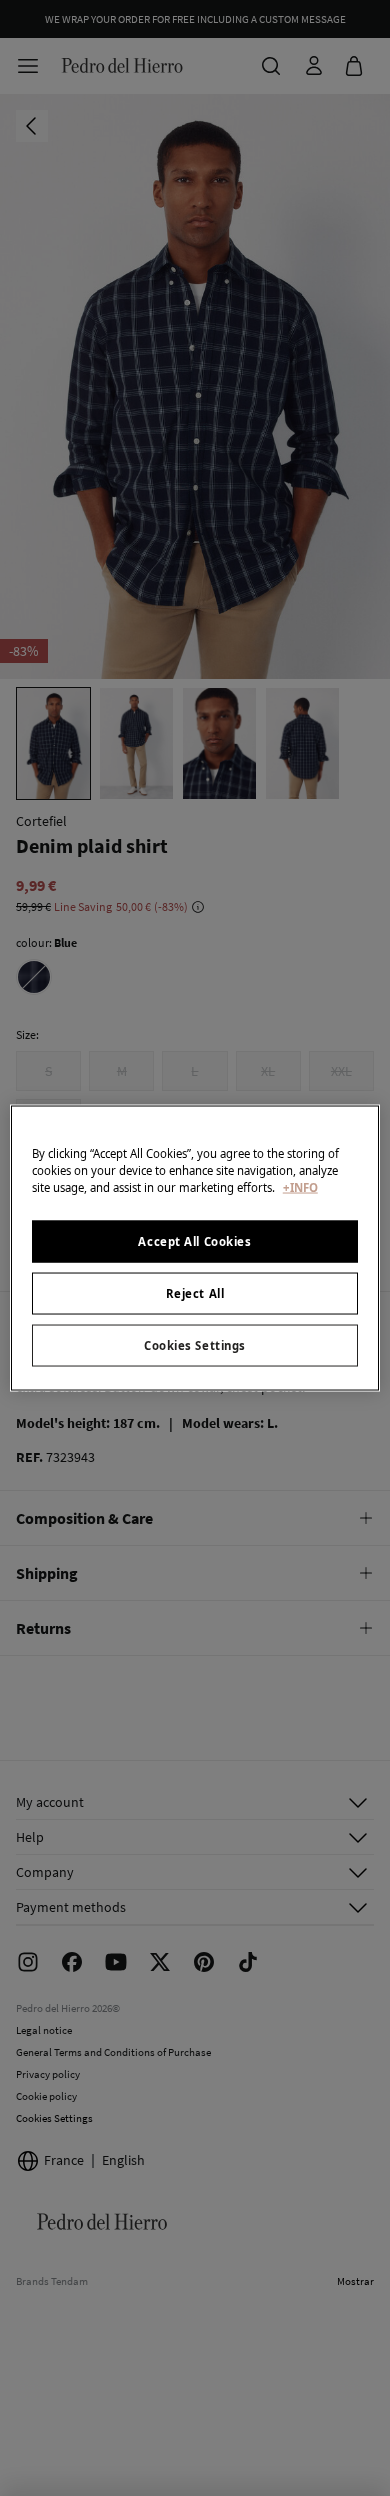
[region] (195, 1248)
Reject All (195, 1293)
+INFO (300, 1187)
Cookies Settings (195, 1345)
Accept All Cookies (194, 1241)
